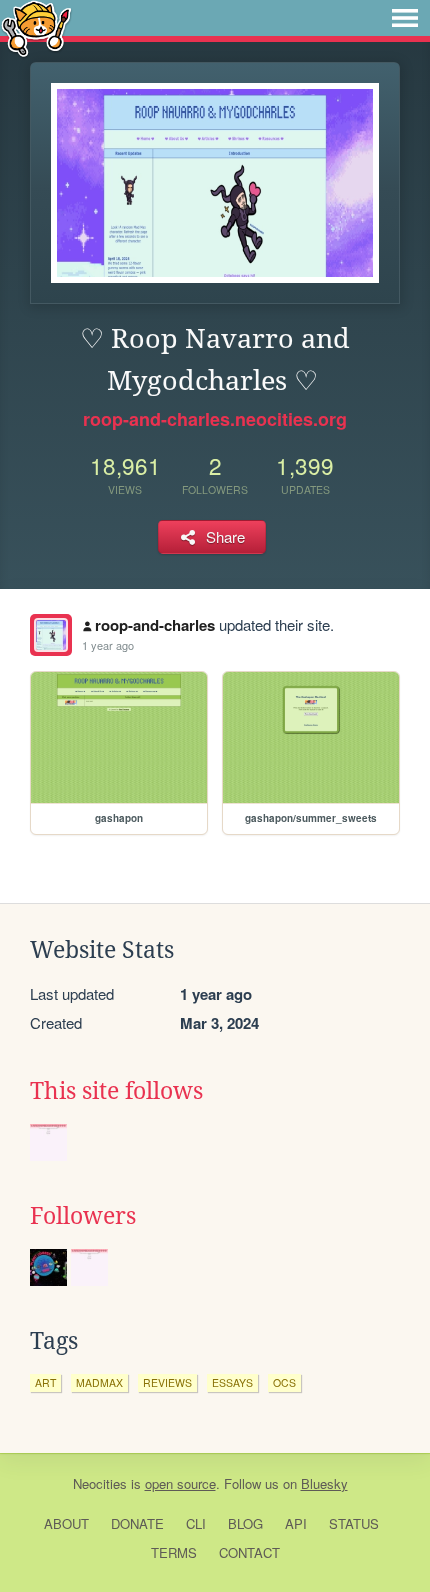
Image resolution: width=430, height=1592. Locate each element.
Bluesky (324, 1483)
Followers (83, 1216)
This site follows (116, 1091)
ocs (284, 1382)
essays (232, 1382)
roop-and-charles (155, 625)
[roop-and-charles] (51, 635)
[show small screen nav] (405, 18)
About (66, 1523)
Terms (174, 1552)
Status (354, 1523)
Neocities (100, 1483)
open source (180, 1483)
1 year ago (108, 645)
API (296, 1523)
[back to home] (36, 27)
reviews (167, 1382)
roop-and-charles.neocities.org (215, 419)
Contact (249, 1552)
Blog (245, 1523)
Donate (137, 1523)
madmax (99, 1382)
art (45, 1382)
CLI (196, 1523)
